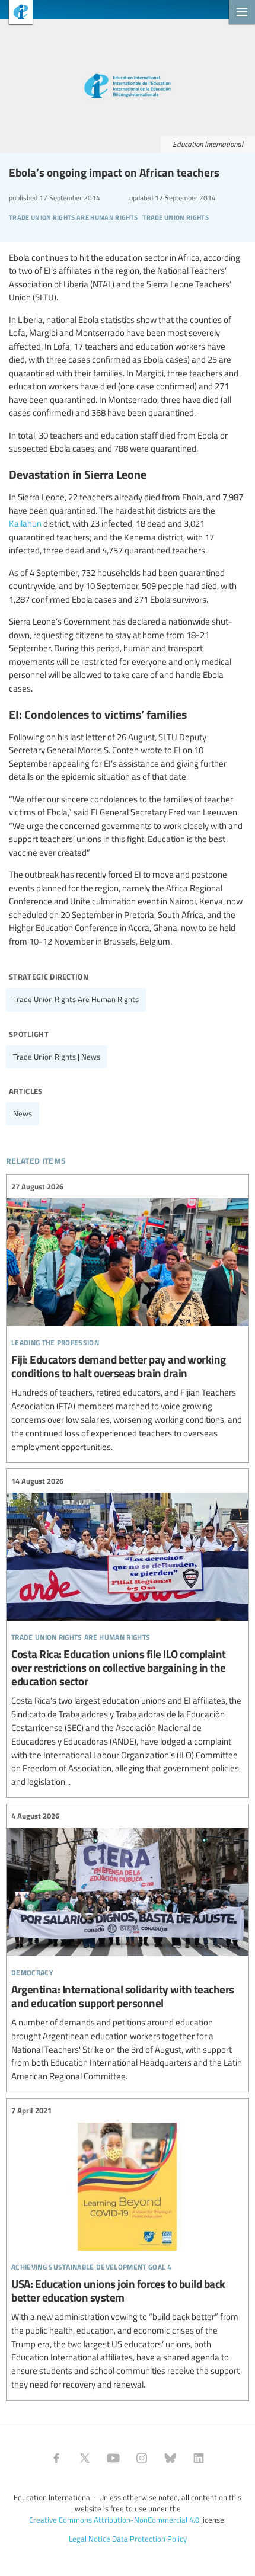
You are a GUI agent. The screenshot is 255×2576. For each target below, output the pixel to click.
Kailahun (25, 523)
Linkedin (199, 2458)
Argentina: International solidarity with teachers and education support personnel (128, 1947)
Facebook (56, 2458)
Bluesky (170, 2458)
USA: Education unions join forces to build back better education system (128, 2248)
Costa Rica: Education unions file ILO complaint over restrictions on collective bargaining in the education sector (128, 1632)
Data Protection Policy (149, 2539)
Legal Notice (90, 2539)
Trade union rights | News (57, 1057)
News (23, 1113)
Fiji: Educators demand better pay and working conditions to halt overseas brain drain (128, 1317)
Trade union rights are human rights (76, 999)
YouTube (113, 2458)
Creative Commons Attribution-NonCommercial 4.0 (114, 2520)
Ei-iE (16, 13)
